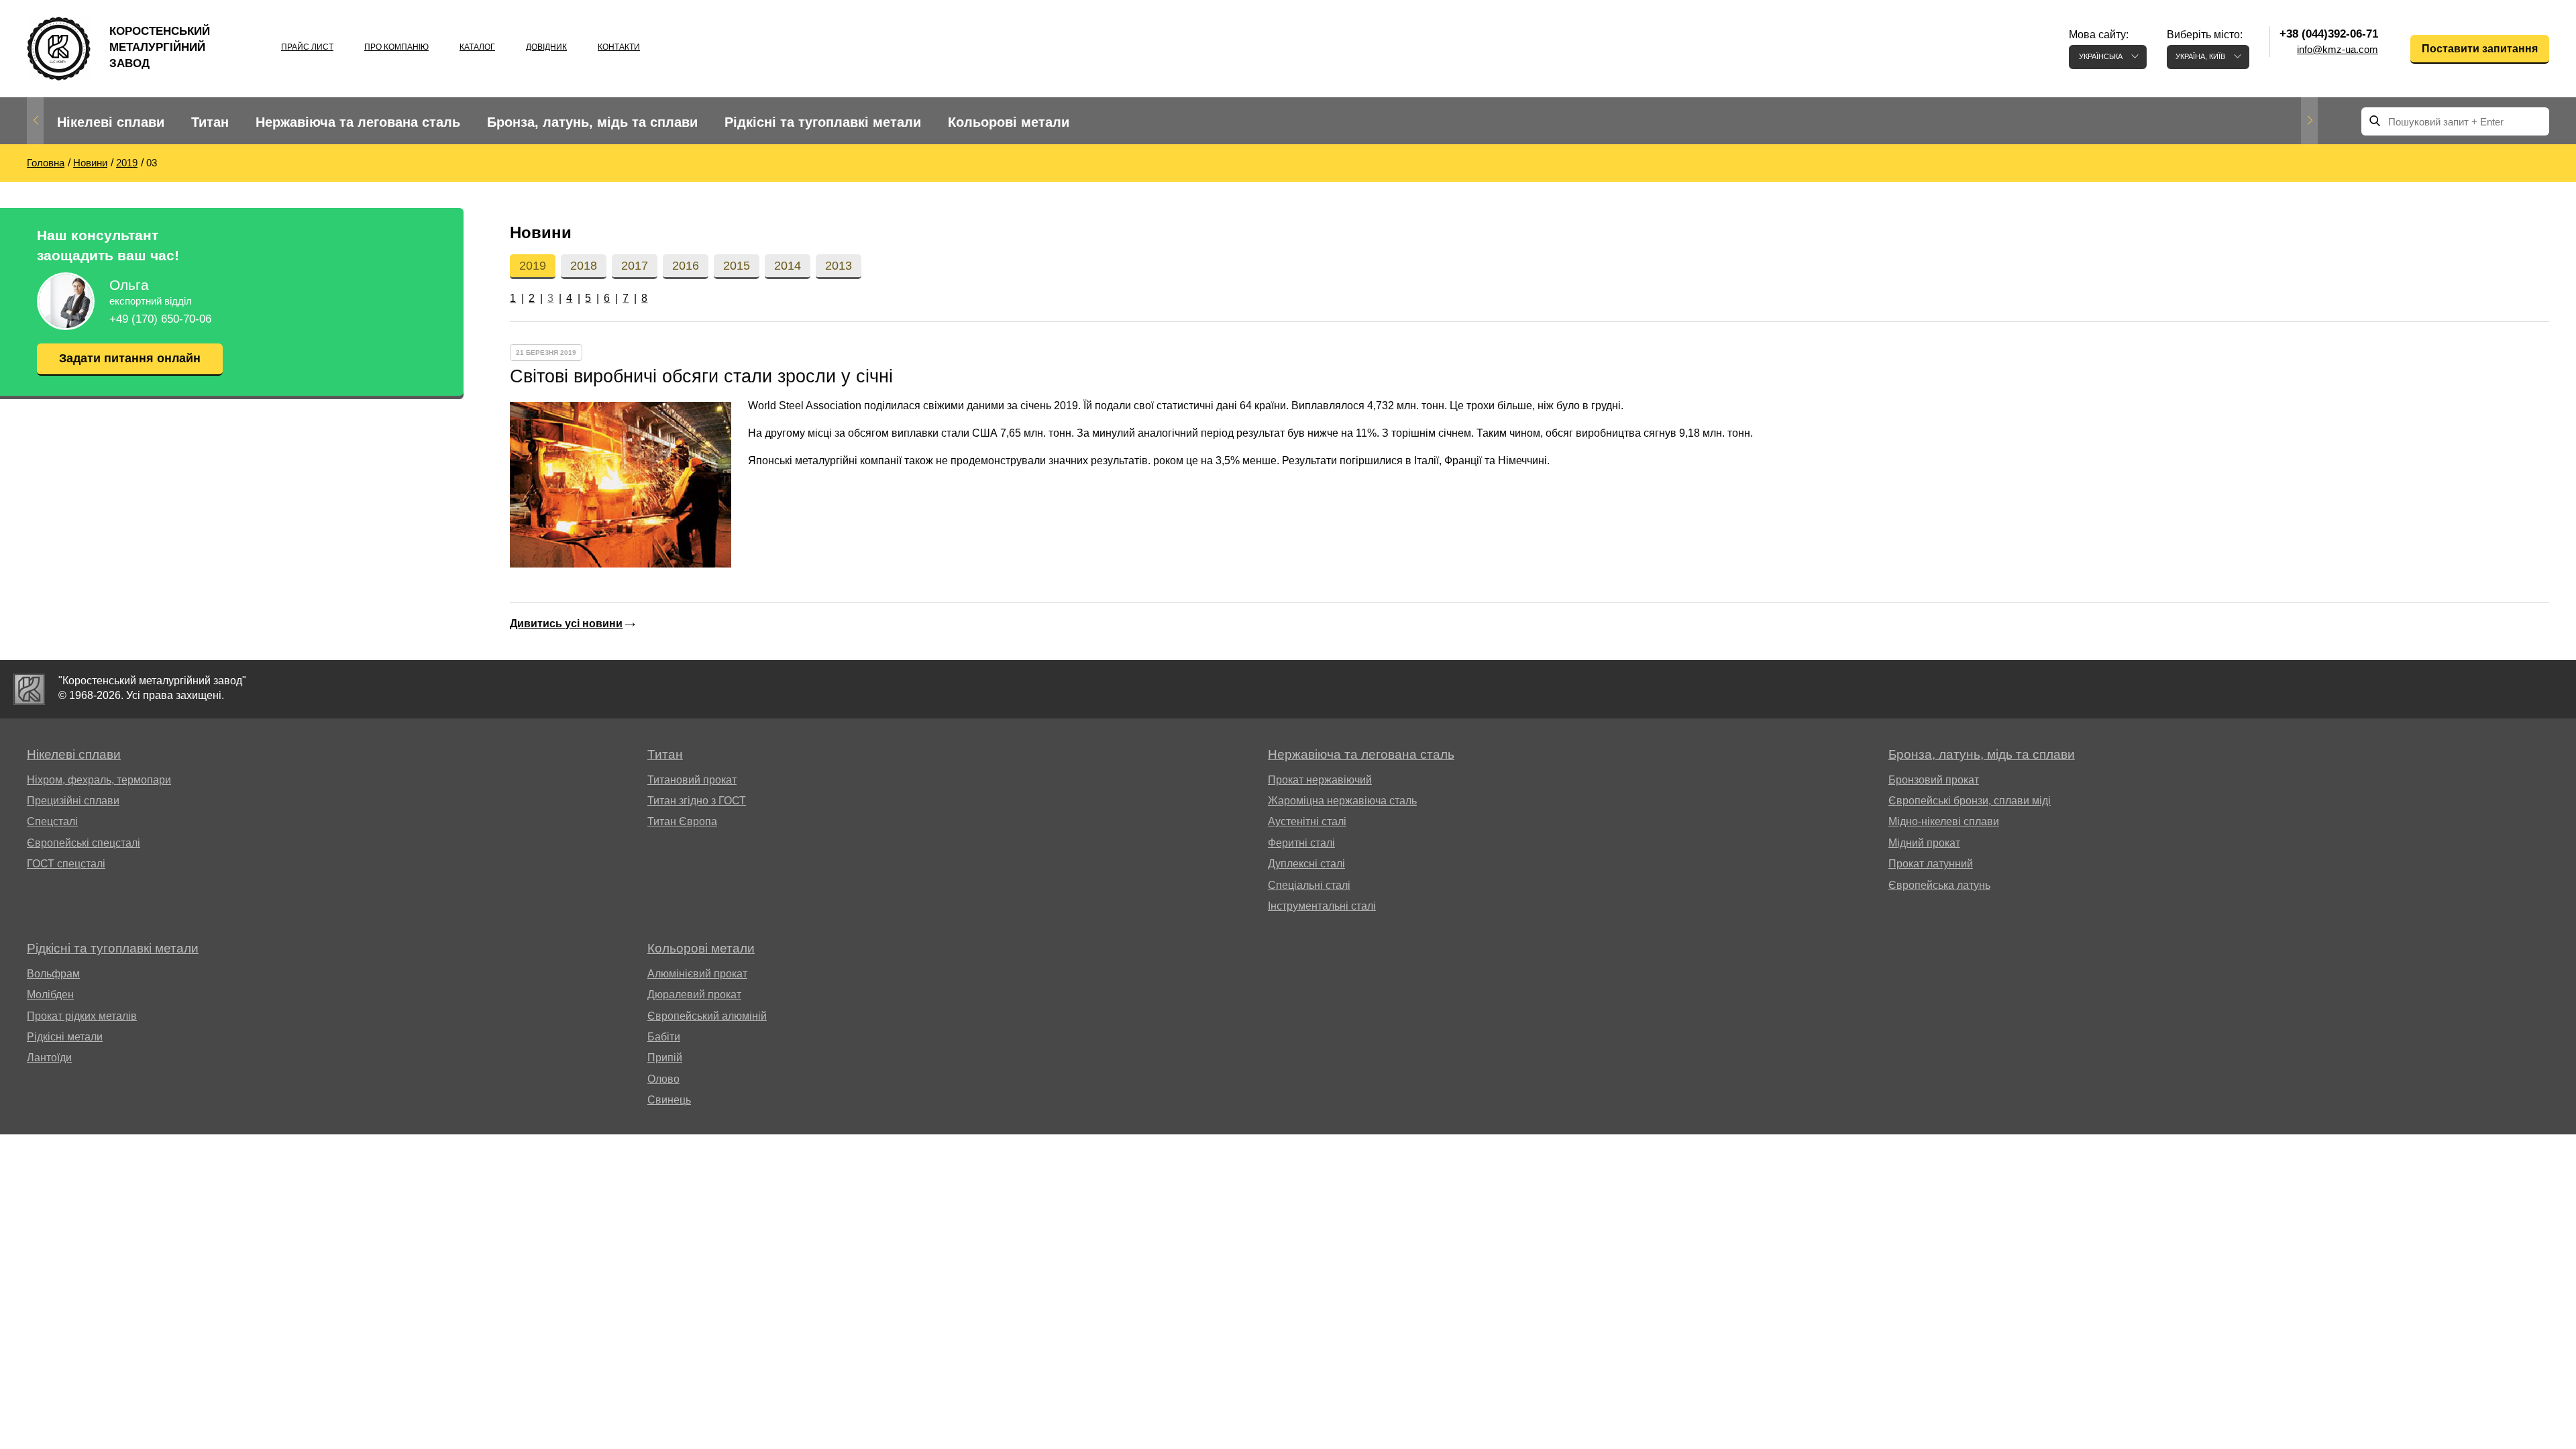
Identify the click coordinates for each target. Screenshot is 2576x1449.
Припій (665, 1058)
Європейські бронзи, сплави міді (1970, 801)
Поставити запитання (2480, 49)
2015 (737, 266)
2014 (788, 266)
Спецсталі (52, 821)
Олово (663, 1079)
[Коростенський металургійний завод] (29, 689)
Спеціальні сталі (1309, 885)
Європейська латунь (1939, 885)
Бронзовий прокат (1934, 780)
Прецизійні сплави (73, 801)
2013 (839, 266)
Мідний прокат (1924, 843)
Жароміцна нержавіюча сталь (1342, 801)
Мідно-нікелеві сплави (1944, 821)
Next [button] (2309, 121)
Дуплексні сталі (1306, 864)
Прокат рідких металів (82, 1016)
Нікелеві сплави (111, 122)
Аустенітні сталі (1307, 821)
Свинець (669, 1100)
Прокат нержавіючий (1320, 780)
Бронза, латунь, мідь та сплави (592, 122)
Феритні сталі (1301, 843)
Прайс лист (307, 47)
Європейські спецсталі (84, 843)
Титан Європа (682, 821)
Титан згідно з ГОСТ (697, 801)
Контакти (619, 47)
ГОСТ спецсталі (66, 864)
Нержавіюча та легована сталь (358, 122)
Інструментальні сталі (1322, 906)
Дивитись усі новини (566, 624)
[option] (111, 122)
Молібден (50, 995)
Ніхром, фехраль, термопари (99, 780)
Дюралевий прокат (694, 995)
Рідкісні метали (65, 1037)
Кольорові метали (1009, 122)
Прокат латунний (1931, 864)
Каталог (477, 47)
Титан (210, 122)
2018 (584, 266)
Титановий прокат (692, 780)
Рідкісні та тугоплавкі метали (823, 122)
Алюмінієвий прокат (697, 974)
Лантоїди (49, 1058)
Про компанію (396, 47)
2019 (533, 266)
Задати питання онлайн (130, 358)
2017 (635, 266)
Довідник (546, 47)
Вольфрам (53, 974)
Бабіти (664, 1037)
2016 (686, 266)
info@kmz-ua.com (2338, 49)
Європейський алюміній (707, 1016)
